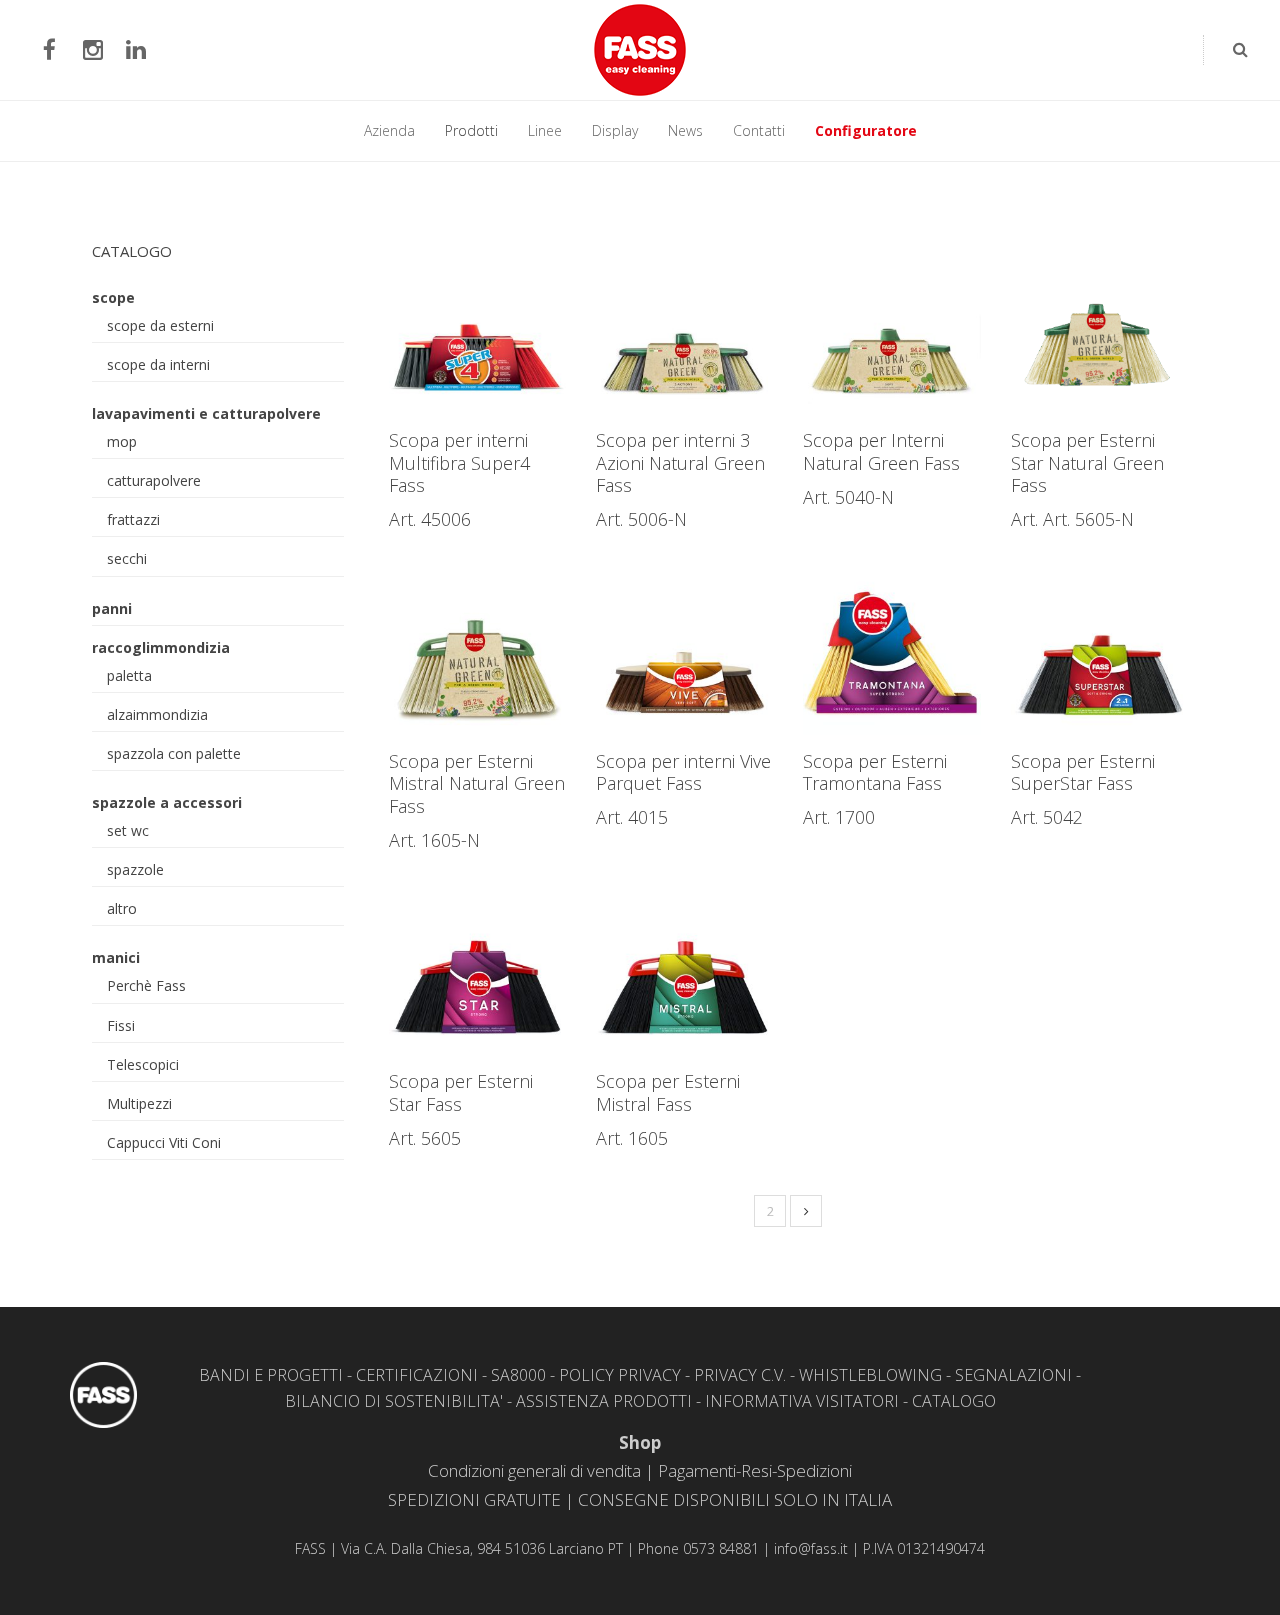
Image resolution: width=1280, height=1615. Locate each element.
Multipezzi (139, 1103)
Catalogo (132, 251)
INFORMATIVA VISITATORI (802, 1401)
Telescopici (143, 1064)
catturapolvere (154, 480)
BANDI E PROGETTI (271, 1375)
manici (116, 957)
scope (113, 297)
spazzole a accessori (167, 802)
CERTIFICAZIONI (417, 1375)
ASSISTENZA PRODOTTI (604, 1401)
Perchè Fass (146, 985)
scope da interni (158, 364)
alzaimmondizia (157, 714)
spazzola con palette (174, 753)
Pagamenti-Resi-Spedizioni (755, 1470)
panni (112, 608)
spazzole (135, 869)
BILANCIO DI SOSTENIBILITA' (394, 1401)
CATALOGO (954, 1401)
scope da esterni (160, 325)
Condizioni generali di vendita (534, 1470)
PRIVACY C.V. (740, 1375)
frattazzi (133, 519)
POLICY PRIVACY (620, 1375)
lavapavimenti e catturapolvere (206, 413)
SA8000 (518, 1375)
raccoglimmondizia (161, 647)
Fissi (121, 1025)
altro (122, 908)
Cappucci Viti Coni (164, 1142)
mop (122, 441)
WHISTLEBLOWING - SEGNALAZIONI (935, 1375)
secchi (127, 558)
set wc (128, 830)
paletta (129, 675)
